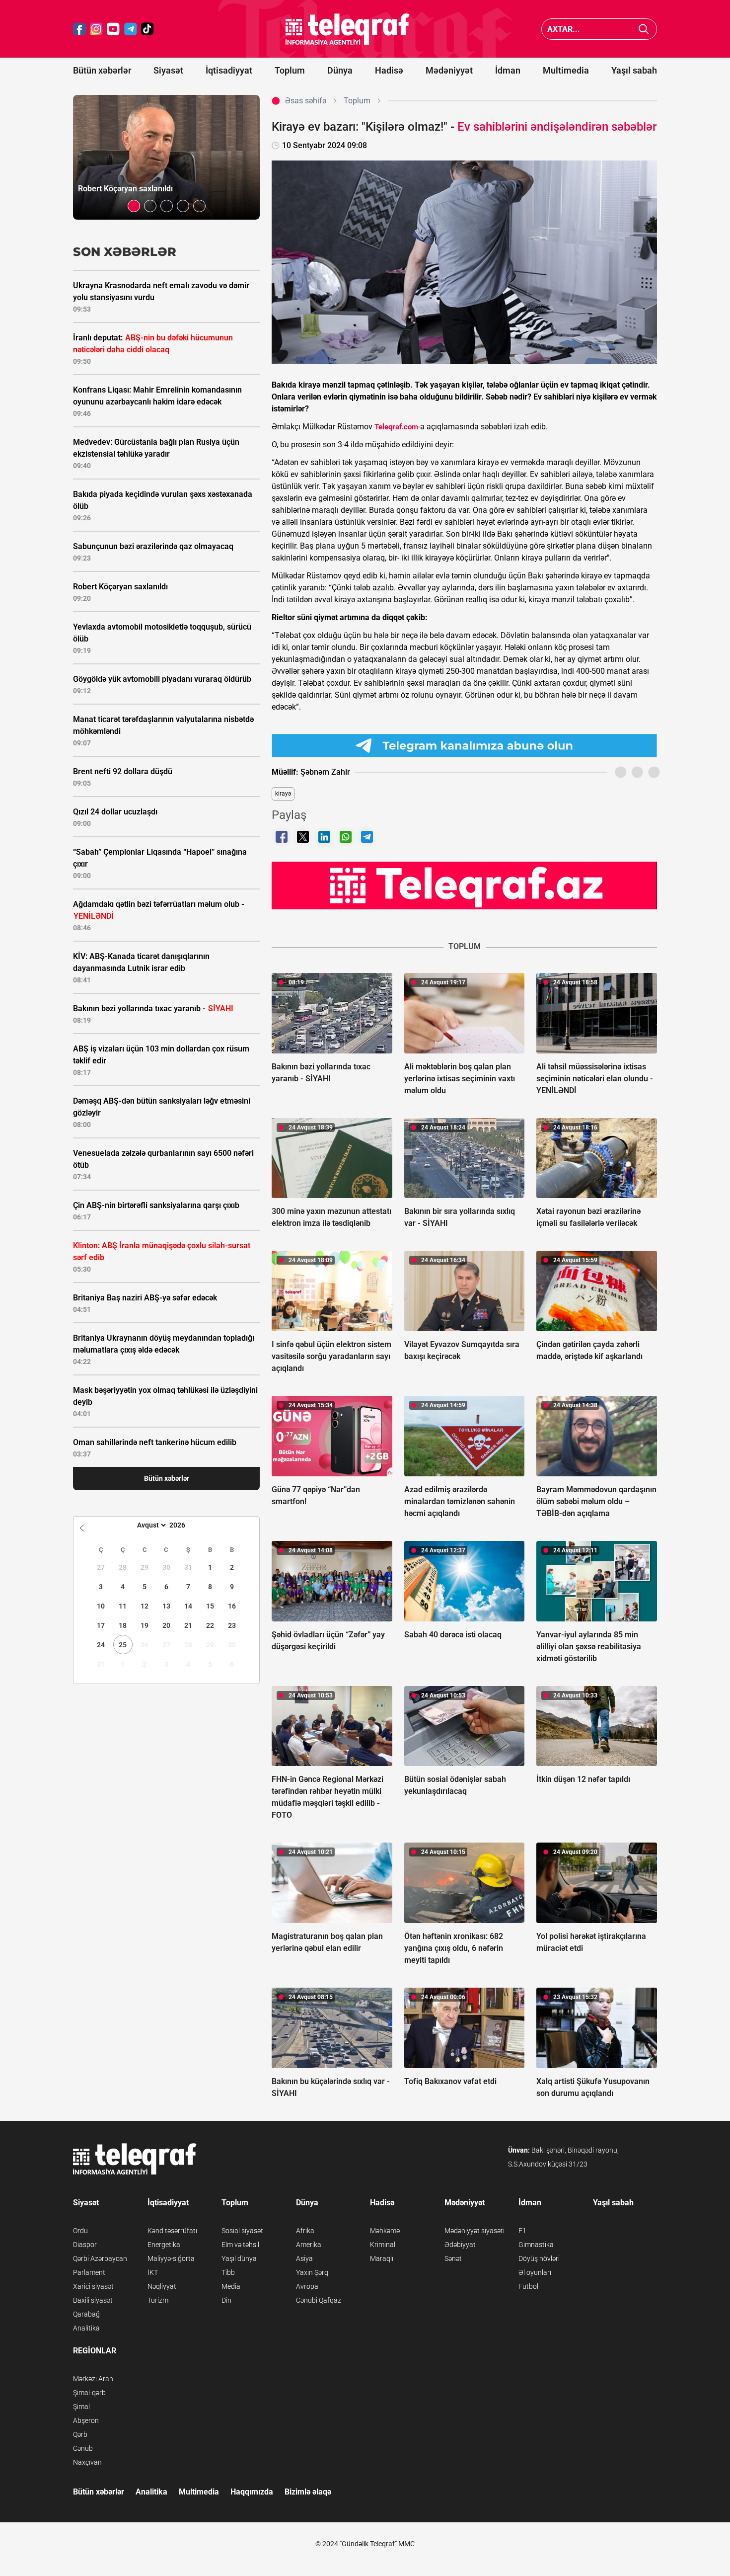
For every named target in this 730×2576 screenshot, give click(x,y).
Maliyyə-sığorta (171, 2258)
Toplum (290, 70)
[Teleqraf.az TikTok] (147, 29)
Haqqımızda (252, 2492)
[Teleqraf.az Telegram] (131, 29)
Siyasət (168, 70)
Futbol (528, 2286)
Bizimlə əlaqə (308, 2492)
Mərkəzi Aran (93, 2379)
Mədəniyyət (449, 70)
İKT (153, 2272)
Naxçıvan (87, 2462)
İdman (508, 70)
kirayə (283, 794)
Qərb (80, 2434)
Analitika (86, 2328)
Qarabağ (86, 2314)
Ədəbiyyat (460, 2245)
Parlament (89, 2272)
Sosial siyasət (242, 2231)
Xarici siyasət (93, 2286)
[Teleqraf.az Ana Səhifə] (348, 29)
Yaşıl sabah (634, 70)
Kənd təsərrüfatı (172, 2231)
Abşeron (86, 2420)
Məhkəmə (385, 2231)
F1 (522, 2231)
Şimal (81, 2407)
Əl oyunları (535, 2272)
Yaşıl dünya (239, 2258)
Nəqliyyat (162, 2286)
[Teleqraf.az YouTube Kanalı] (464, 885)
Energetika (164, 2245)
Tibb (228, 2272)
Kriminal (383, 2245)
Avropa (307, 2286)
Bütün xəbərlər (102, 70)
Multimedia (566, 70)
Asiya (304, 2258)
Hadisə (389, 70)
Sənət (453, 2258)
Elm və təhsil (240, 2245)
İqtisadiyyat (229, 70)
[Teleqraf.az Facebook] (79, 29)
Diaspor (85, 2245)
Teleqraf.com (396, 427)
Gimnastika (536, 2245)
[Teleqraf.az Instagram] (96, 29)
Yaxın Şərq (312, 2272)
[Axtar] (644, 29)
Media (231, 2286)
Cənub (83, 2448)
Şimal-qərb (89, 2393)
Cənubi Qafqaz (319, 2300)
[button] (134, 206)
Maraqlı (382, 2258)
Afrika (305, 2231)
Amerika (309, 2245)
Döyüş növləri (539, 2258)
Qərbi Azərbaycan (100, 2258)
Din (226, 2300)
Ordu (80, 2231)
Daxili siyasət (93, 2300)
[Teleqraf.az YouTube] (113, 29)
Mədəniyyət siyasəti (474, 2231)
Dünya (340, 70)
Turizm (158, 2300)
